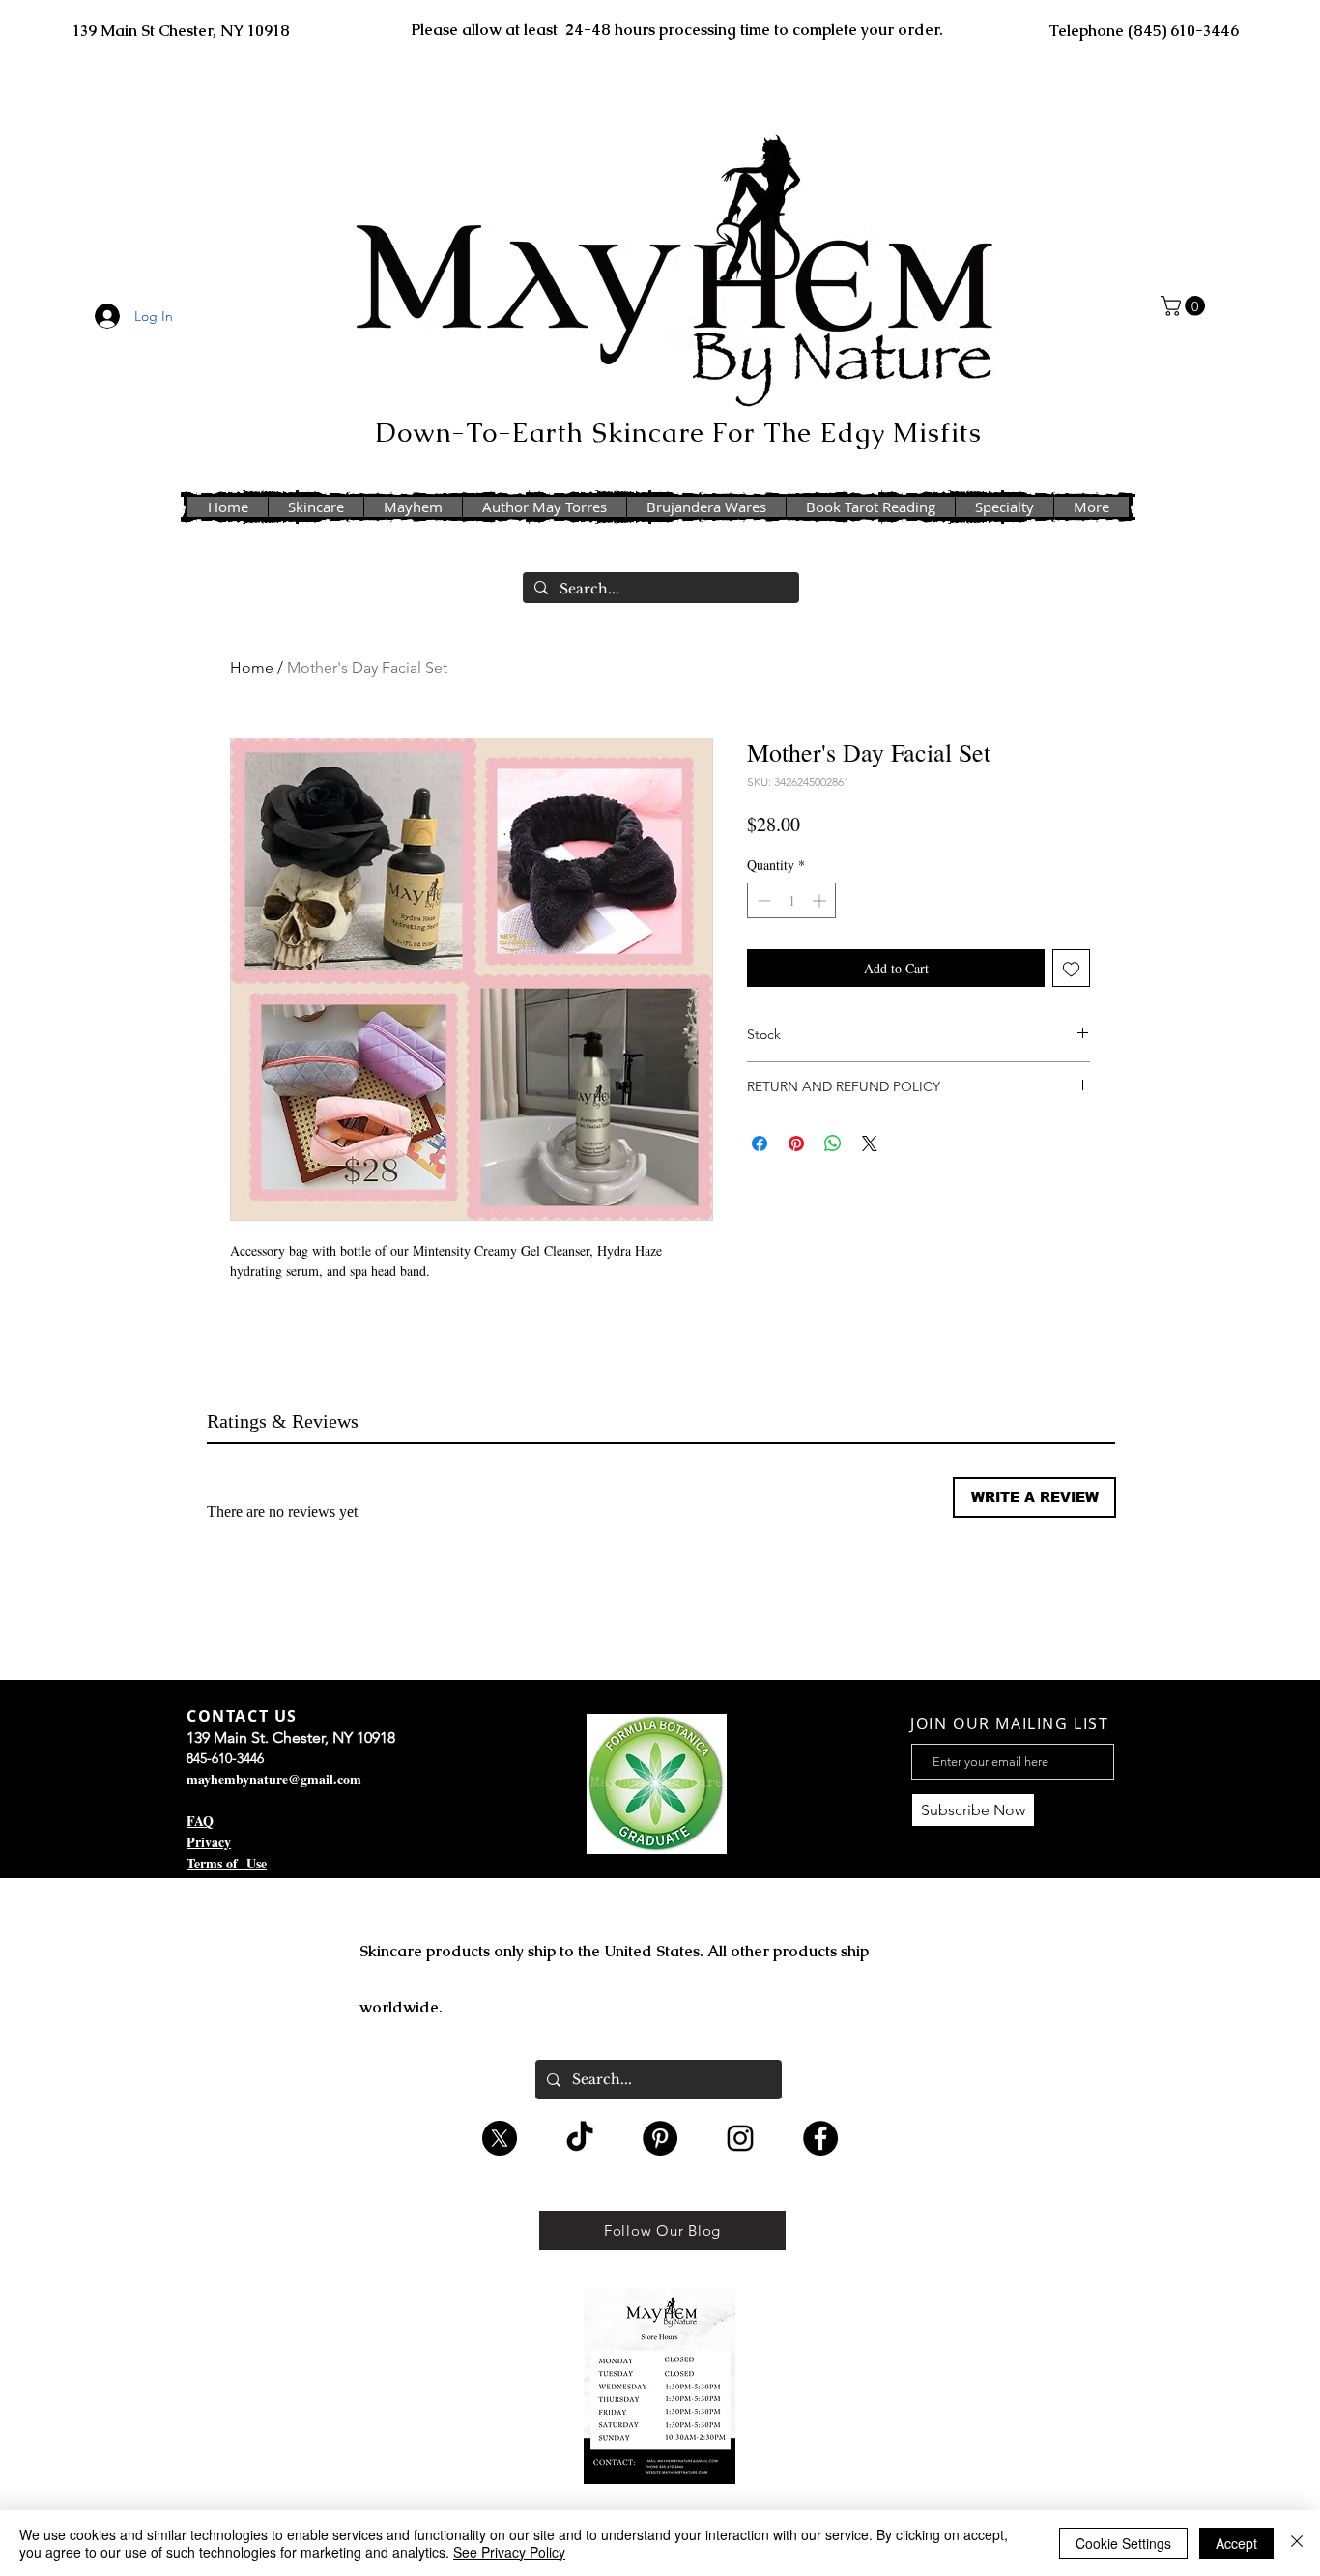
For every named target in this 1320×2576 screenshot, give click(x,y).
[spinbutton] (791, 900)
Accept (1236, 2543)
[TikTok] (580, 2138)
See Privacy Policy (509, 2552)
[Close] (1297, 2543)
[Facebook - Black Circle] (820, 2138)
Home (252, 667)
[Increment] (821, 900)
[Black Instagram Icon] (740, 2138)
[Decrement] (762, 900)
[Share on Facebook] (760, 1143)
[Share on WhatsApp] (833, 1143)
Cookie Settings (1123, 2543)
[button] (1185, 306)
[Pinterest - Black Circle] (660, 2138)
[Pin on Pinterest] (796, 1143)
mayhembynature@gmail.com (274, 1779)
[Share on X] (870, 1143)
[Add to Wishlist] (1071, 968)
